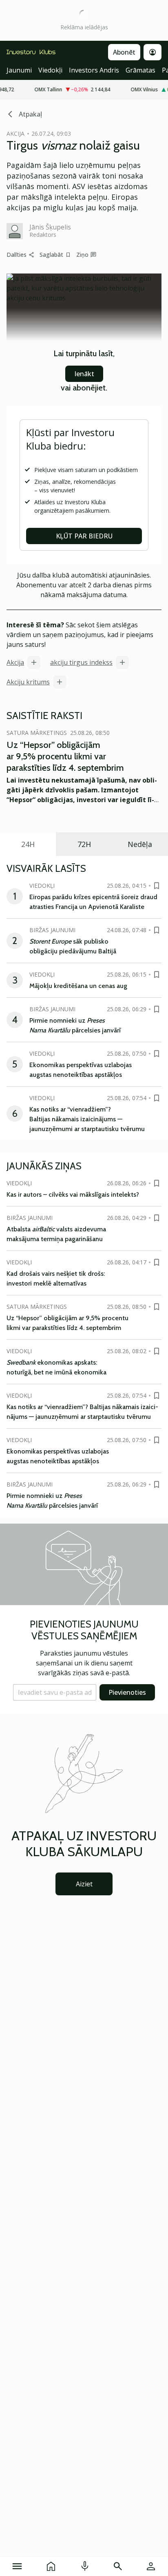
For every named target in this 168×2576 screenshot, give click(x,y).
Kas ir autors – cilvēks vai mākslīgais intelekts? (73, 1194)
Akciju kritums (28, 682)
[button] (55, 1692)
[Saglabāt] (157, 886)
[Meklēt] (118, 2566)
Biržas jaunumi (52, 930)
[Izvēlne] (17, 2566)
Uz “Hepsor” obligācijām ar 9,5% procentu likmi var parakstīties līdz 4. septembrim (65, 756)
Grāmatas (140, 70)
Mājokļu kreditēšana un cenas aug (78, 986)
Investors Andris (94, 70)
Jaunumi (19, 70)
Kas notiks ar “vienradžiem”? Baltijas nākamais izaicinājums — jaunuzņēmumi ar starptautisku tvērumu (87, 1119)
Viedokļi (50, 70)
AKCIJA (15, 133)
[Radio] (85, 2566)
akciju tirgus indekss (81, 662)
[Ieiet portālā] (151, 2566)
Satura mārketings (37, 733)
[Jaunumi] (51, 2566)
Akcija (15, 662)
